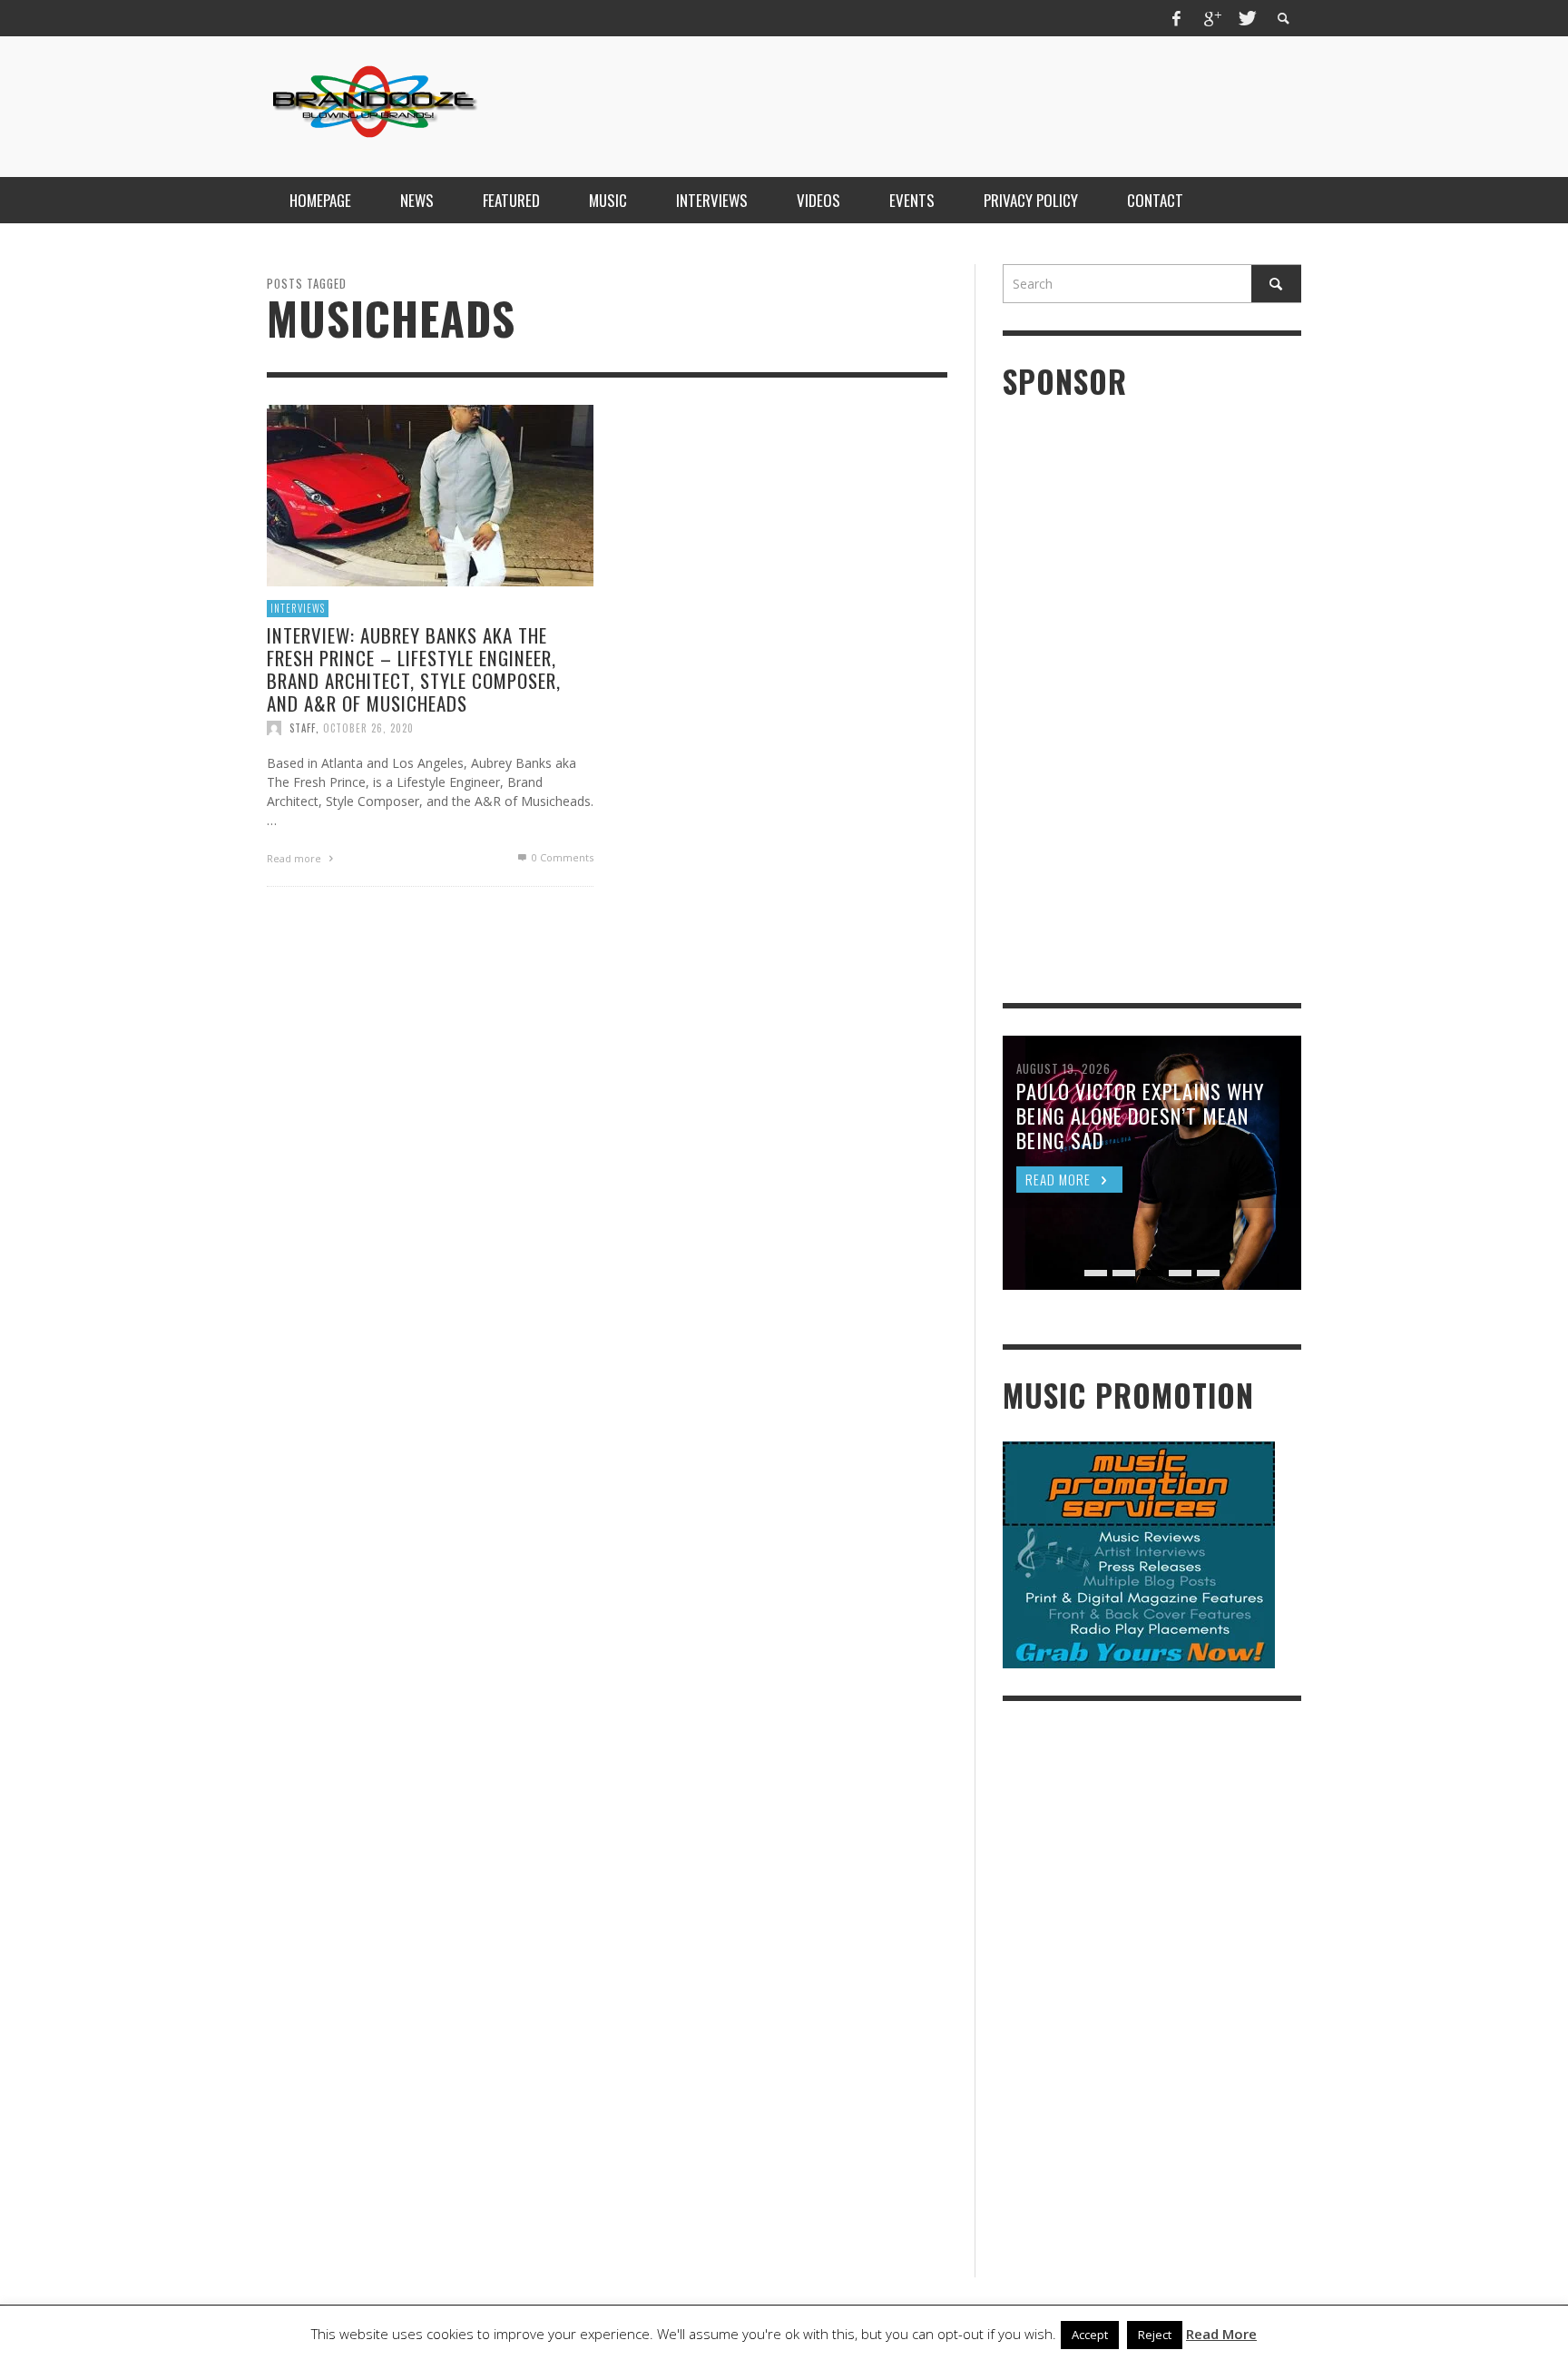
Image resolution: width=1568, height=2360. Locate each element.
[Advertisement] (971, 104)
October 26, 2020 (368, 728)
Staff (303, 728)
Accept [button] (1090, 2335)
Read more (295, 858)
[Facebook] (1177, 18)
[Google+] (1211, 18)
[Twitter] (1246, 18)
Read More (1221, 2334)
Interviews (298, 608)
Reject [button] (1155, 2335)
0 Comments (561, 857)
